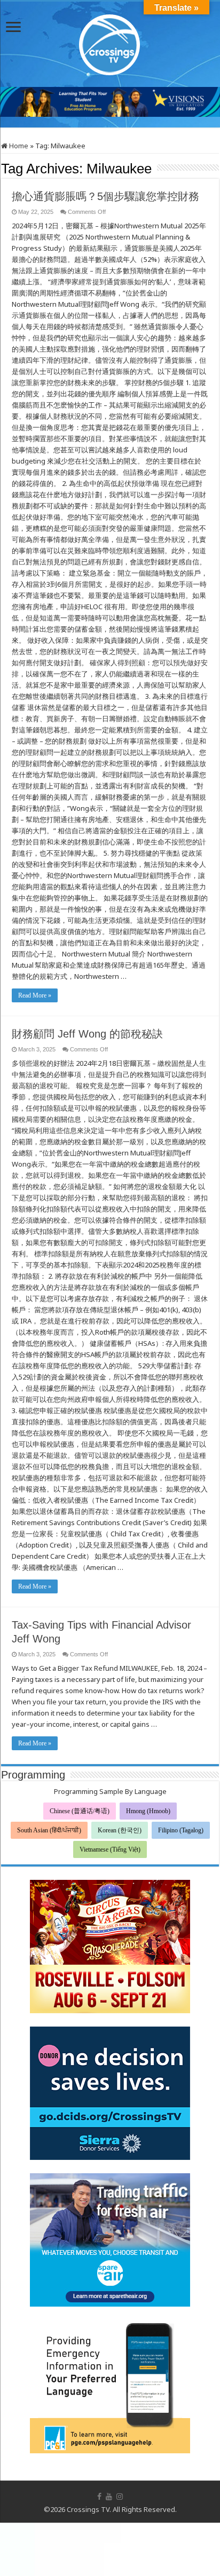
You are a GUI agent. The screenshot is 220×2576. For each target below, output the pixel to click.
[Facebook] (99, 2497)
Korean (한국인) (120, 1830)
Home (18, 146)
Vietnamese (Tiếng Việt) (110, 1849)
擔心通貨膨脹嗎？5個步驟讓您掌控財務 (105, 196)
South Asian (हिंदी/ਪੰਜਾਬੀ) (49, 1830)
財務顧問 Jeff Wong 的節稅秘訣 (87, 1034)
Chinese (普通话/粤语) (80, 1811)
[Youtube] (109, 2497)
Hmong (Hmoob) (148, 1811)
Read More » (35, 995)
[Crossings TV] (110, 42)
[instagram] (120, 2497)
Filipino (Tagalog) (181, 1830)
